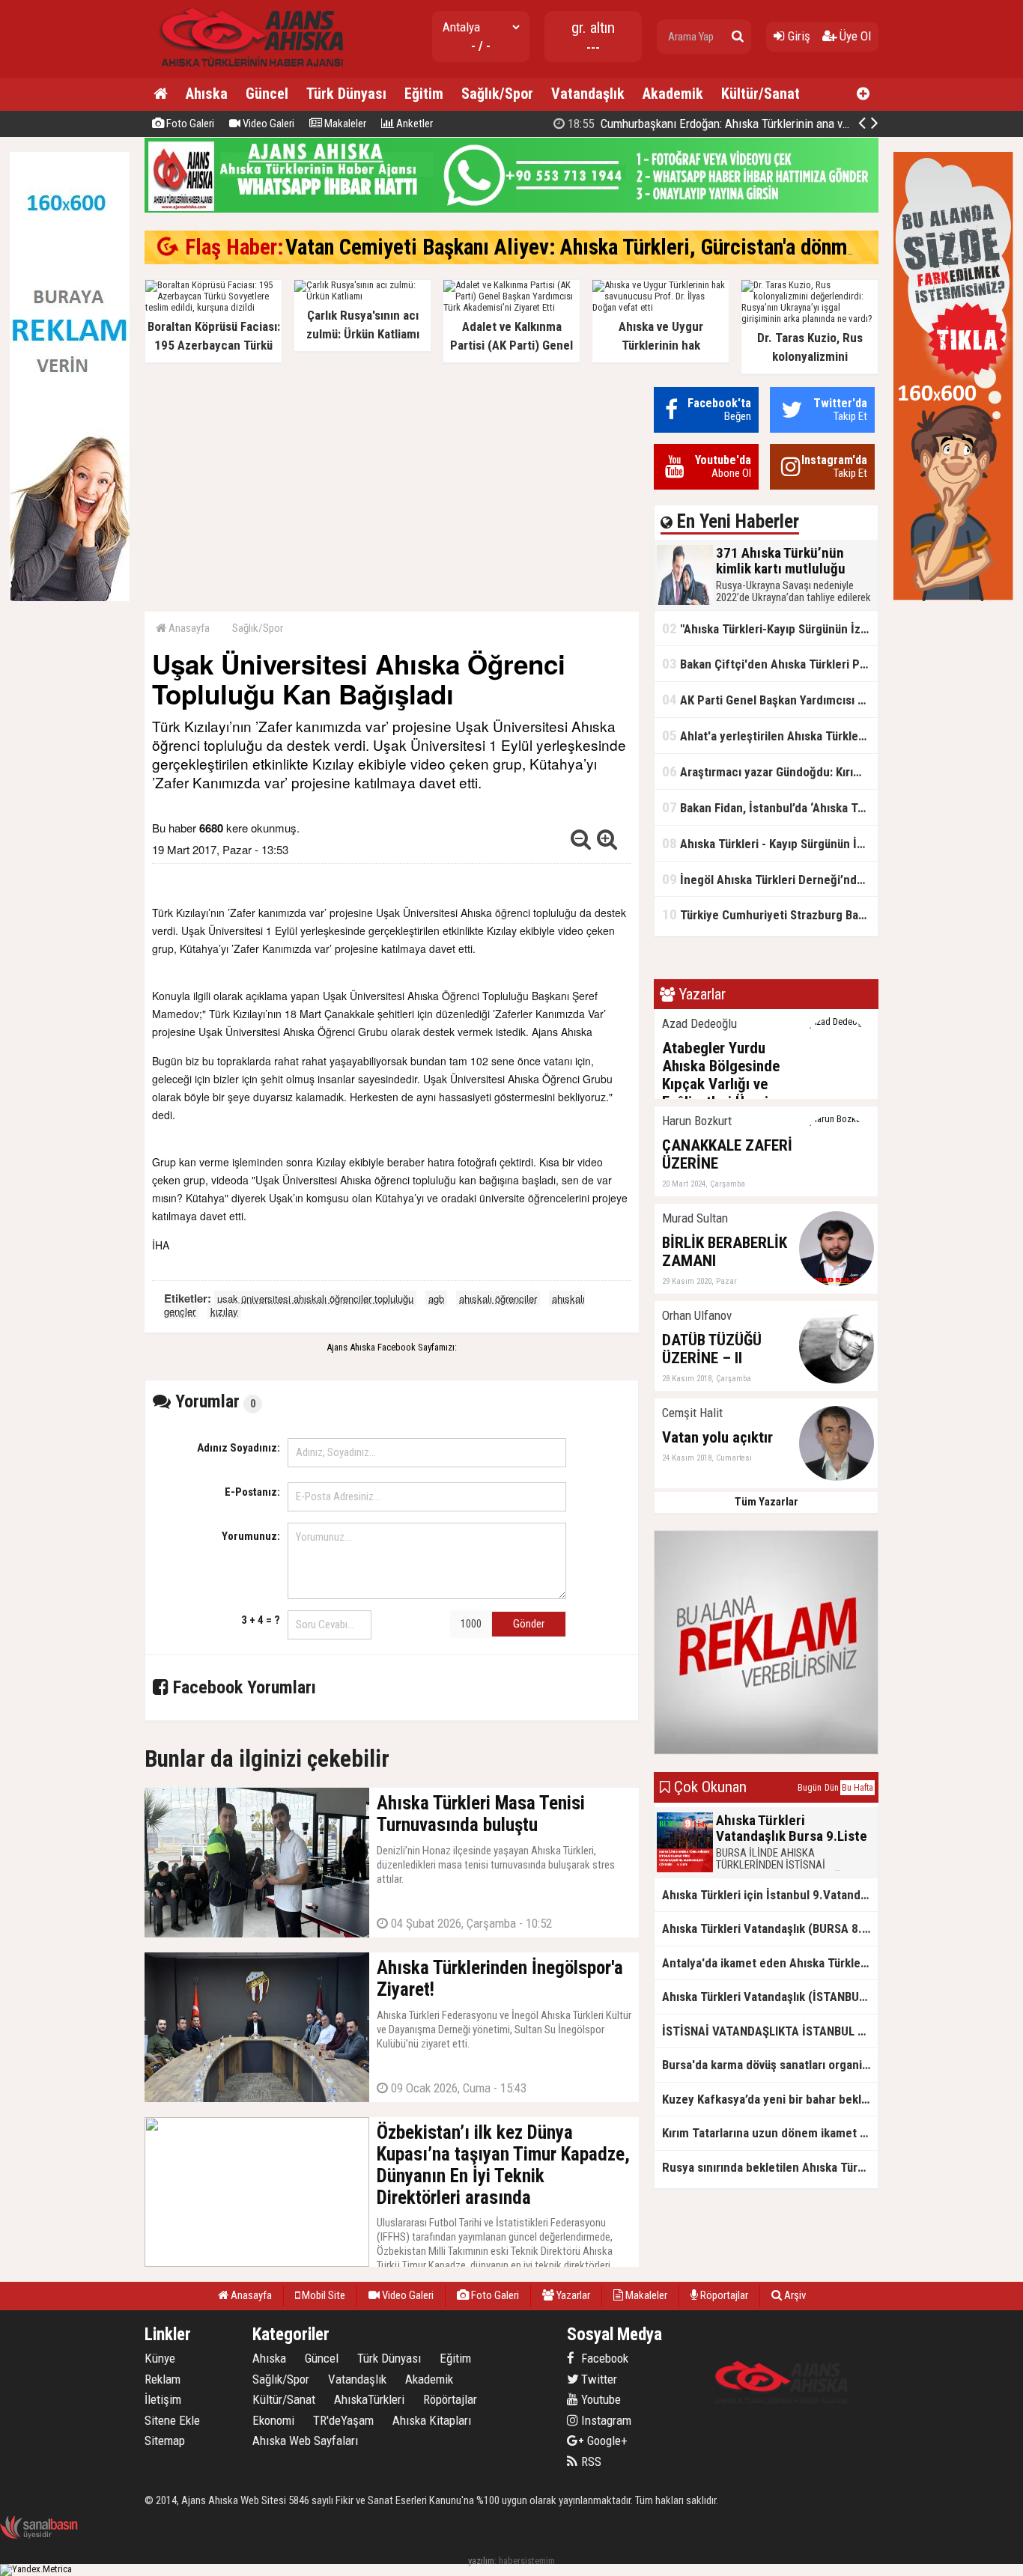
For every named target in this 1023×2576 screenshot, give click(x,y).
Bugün (810, 1788)
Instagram (605, 2420)
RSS (590, 2461)
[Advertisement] (392, 492)
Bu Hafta (857, 1788)
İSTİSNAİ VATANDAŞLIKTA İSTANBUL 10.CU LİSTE (770, 2031)
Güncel (267, 94)
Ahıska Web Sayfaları (305, 2440)
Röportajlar (723, 2295)
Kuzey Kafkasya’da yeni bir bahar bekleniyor (770, 2099)
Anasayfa (188, 628)
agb (436, 1298)
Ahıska (207, 94)
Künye (160, 2358)
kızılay (224, 1311)
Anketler (413, 124)
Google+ (603, 2440)
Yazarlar (572, 2295)
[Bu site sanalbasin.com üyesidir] (39, 2536)
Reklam (163, 2379)
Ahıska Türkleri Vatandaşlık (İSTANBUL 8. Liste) (770, 1997)
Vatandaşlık (588, 94)
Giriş (798, 36)
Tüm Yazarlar (767, 1502)
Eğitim (424, 94)
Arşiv (794, 2295)
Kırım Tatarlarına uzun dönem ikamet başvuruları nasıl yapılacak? (770, 2133)
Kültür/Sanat (761, 94)
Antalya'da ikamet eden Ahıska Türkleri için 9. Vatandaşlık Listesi (770, 1963)
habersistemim (527, 2561)
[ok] (738, 37)
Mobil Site (322, 2295)
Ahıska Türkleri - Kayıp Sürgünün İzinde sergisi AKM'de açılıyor (770, 843)
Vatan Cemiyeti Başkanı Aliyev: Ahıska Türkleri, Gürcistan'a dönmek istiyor (607, 247)
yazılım (481, 2561)
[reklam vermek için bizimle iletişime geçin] (70, 598)
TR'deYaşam (343, 2420)
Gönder (529, 1624)
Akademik (673, 94)
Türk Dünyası (346, 94)
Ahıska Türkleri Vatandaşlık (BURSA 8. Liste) (770, 1928)
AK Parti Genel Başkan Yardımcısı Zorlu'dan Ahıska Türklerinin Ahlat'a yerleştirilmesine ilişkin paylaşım (770, 700)
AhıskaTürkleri (369, 2399)
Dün (832, 1788)
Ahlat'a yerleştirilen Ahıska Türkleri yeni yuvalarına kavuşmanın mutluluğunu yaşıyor (770, 736)
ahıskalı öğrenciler (498, 1298)
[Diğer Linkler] (863, 94)
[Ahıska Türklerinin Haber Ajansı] (247, 71)
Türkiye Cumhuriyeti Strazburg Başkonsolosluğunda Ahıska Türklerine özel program (770, 914)
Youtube (599, 2399)
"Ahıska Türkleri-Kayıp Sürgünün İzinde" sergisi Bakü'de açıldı (770, 628)
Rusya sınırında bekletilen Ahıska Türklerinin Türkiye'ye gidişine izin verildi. (770, 2167)
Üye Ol (854, 36)
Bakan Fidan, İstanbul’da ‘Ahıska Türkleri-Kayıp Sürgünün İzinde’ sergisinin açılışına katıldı (770, 807)
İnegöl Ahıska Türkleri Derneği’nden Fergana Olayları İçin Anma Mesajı (770, 879)
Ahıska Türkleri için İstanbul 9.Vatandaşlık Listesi (770, 1895)
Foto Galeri (189, 124)
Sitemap (165, 2440)
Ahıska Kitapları (432, 2420)
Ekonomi (273, 2420)
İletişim (163, 2399)
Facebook (603, 2358)
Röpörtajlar (450, 2399)
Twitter (598, 2379)
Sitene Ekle (172, 2420)
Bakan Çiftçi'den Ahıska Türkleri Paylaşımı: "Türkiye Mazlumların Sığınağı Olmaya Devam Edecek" (770, 664)
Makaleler (344, 124)
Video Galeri (267, 124)
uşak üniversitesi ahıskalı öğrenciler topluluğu (315, 1298)
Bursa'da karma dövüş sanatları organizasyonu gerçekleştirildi (770, 2065)
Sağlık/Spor (497, 94)
